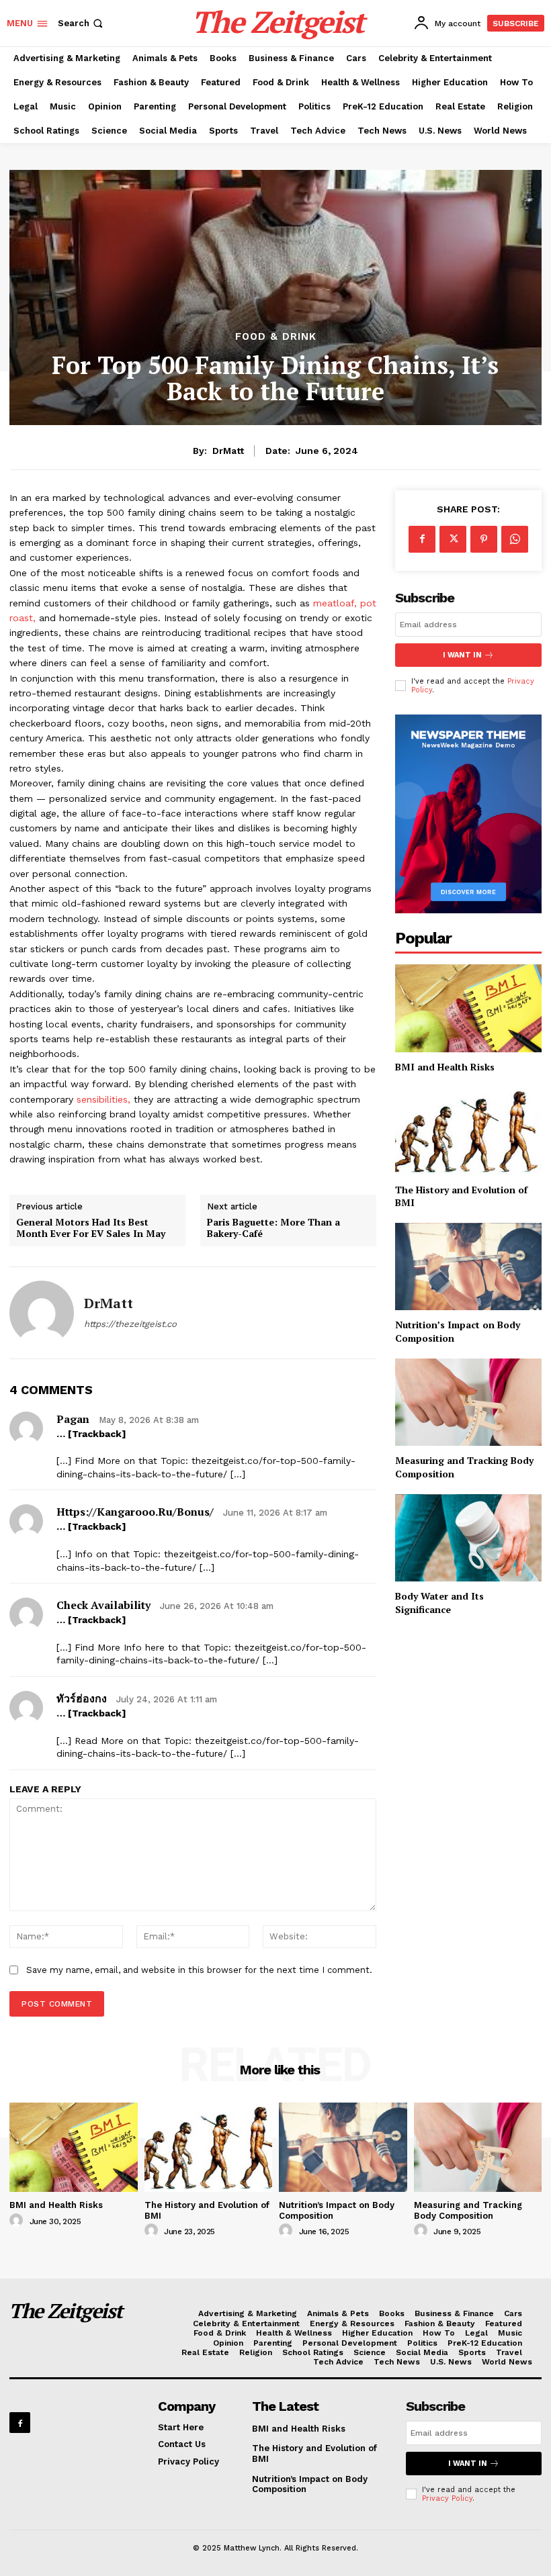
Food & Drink (276, 337)
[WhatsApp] (515, 539)
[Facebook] (422, 539)
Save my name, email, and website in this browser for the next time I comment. (199, 1970)
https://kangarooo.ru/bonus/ (135, 1512)
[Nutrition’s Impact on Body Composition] (468, 1267)
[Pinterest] (484, 539)
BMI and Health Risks (445, 1067)
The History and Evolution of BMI (461, 1196)
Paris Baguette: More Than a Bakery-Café (273, 1228)
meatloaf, (335, 603)
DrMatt (228, 451)
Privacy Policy (447, 2498)
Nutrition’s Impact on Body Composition (310, 2484)
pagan (73, 1419)
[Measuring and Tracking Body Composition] (468, 1402)
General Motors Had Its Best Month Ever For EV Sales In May (91, 1228)
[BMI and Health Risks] (468, 1008)
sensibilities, (103, 1099)
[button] (82, 23)
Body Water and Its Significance (439, 1603)
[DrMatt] (42, 1313)
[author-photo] (18, 2221)
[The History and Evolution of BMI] (468, 1131)
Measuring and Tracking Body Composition (468, 2210)
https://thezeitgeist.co (130, 1324)
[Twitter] (453, 539)
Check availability (103, 1605)
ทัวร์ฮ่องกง (82, 1698)
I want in (462, 655)
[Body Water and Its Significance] (468, 1538)
